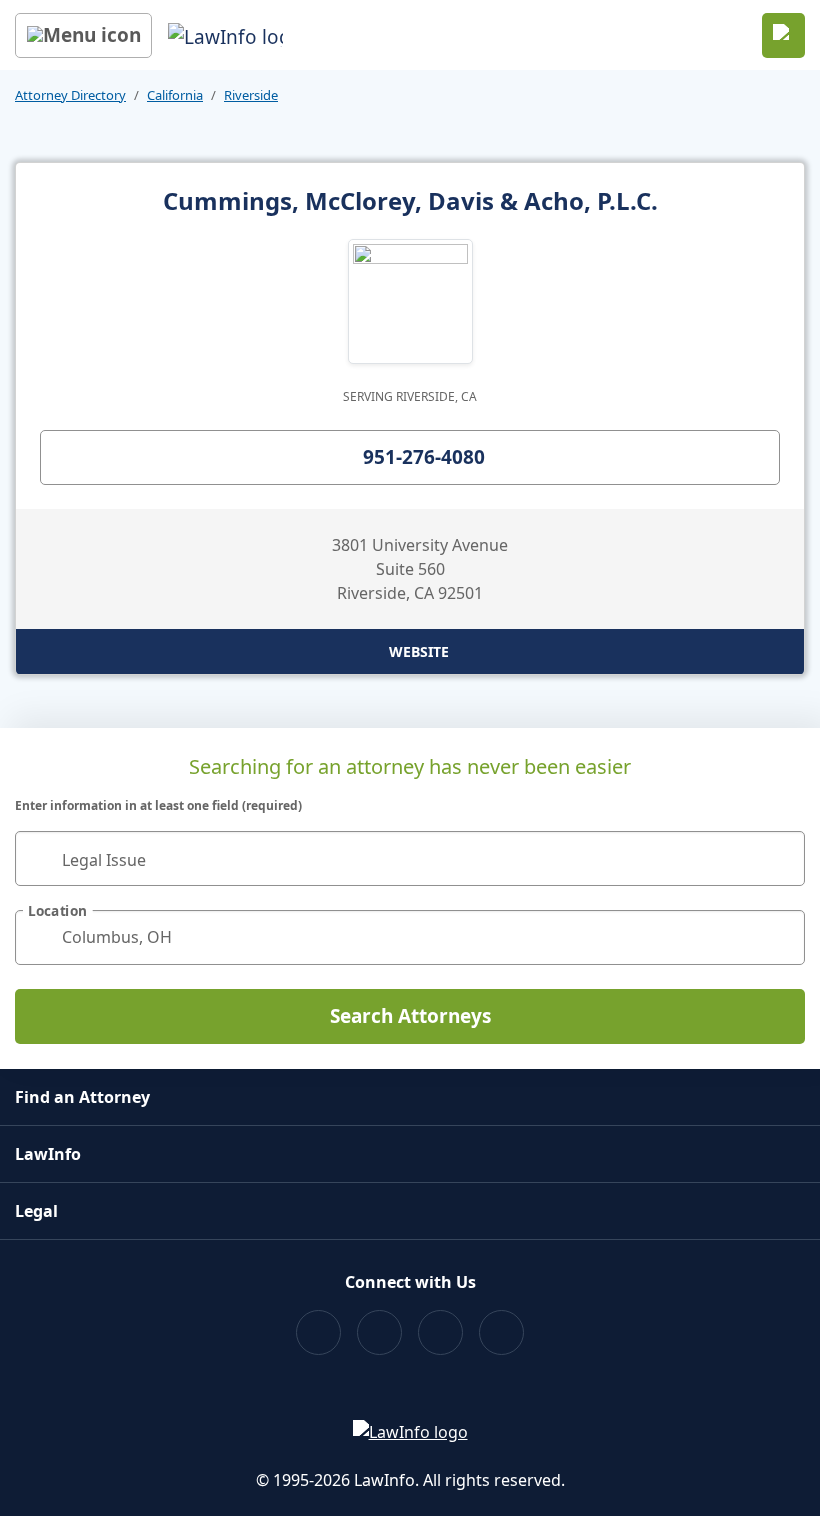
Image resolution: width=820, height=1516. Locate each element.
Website (419, 651)
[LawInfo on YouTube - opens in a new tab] (440, 1332)
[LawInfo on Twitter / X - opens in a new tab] (379, 1332)
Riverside (251, 95)
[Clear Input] (781, 858)
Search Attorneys (410, 1016)
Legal (36, 1211)
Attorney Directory (70, 95)
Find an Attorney (82, 1097)
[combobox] (410, 858)
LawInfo (48, 1154)
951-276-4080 (424, 457)
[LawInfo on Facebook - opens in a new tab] (318, 1332)
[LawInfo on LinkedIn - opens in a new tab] (501, 1332)
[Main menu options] (83, 35)
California (175, 95)
